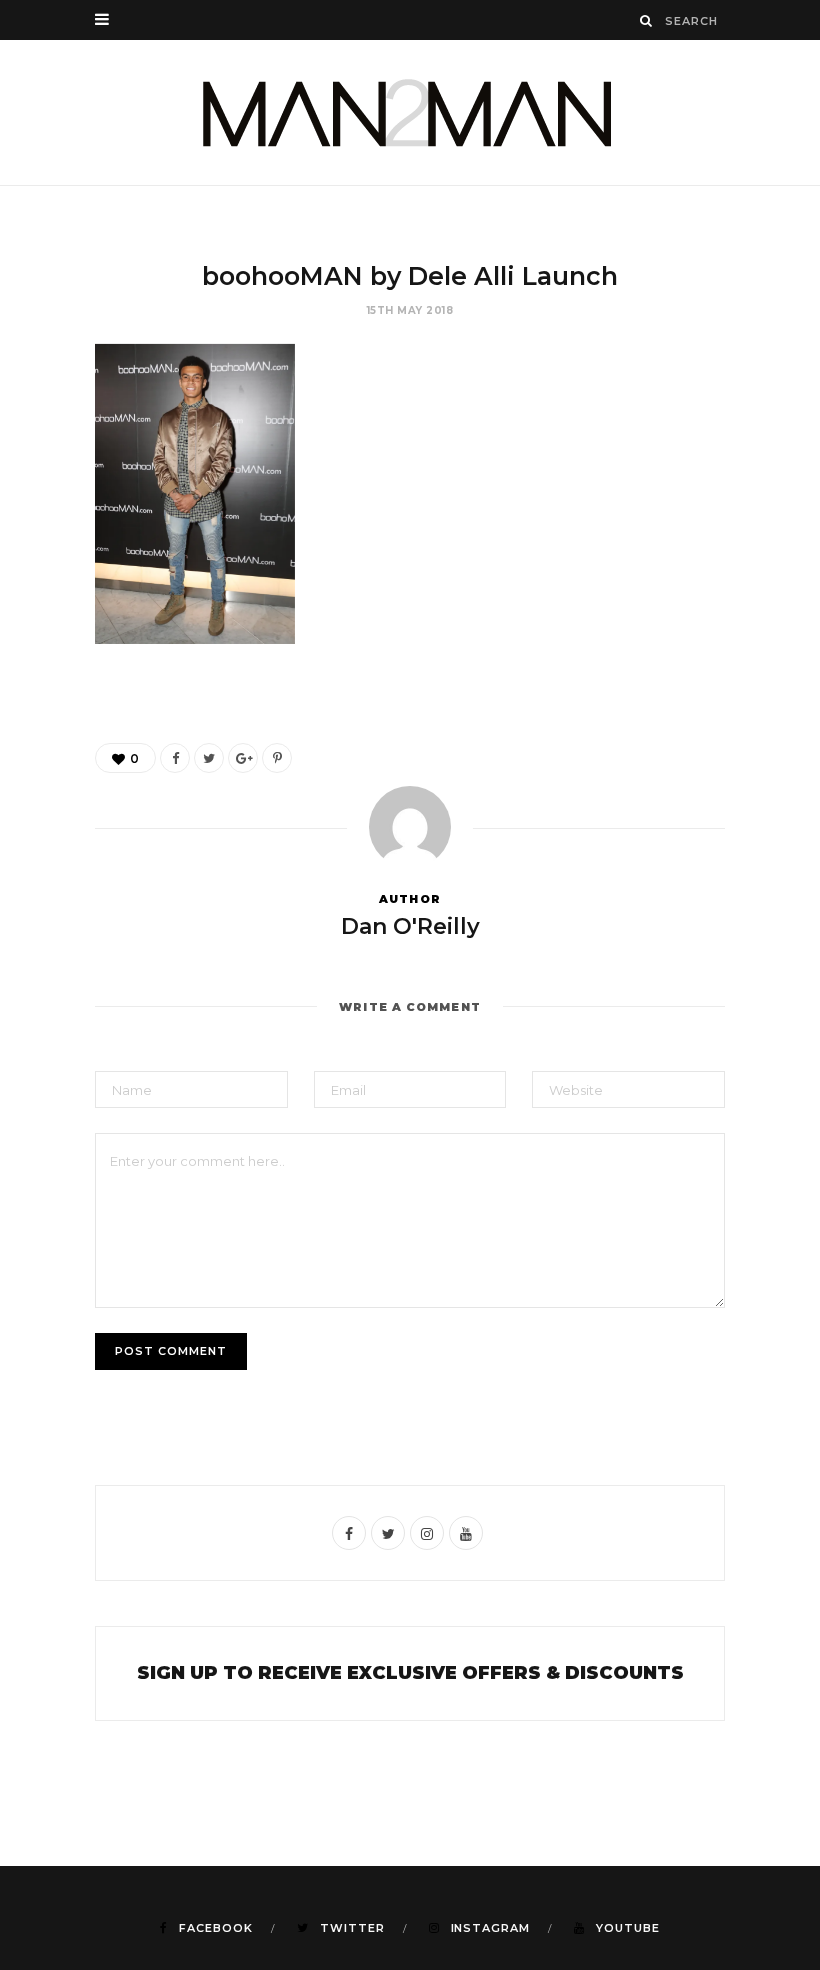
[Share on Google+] (243, 758)
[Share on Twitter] (209, 758)
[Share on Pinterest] (277, 758)
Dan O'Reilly (410, 926)
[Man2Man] (410, 112)
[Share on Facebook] (175, 758)
